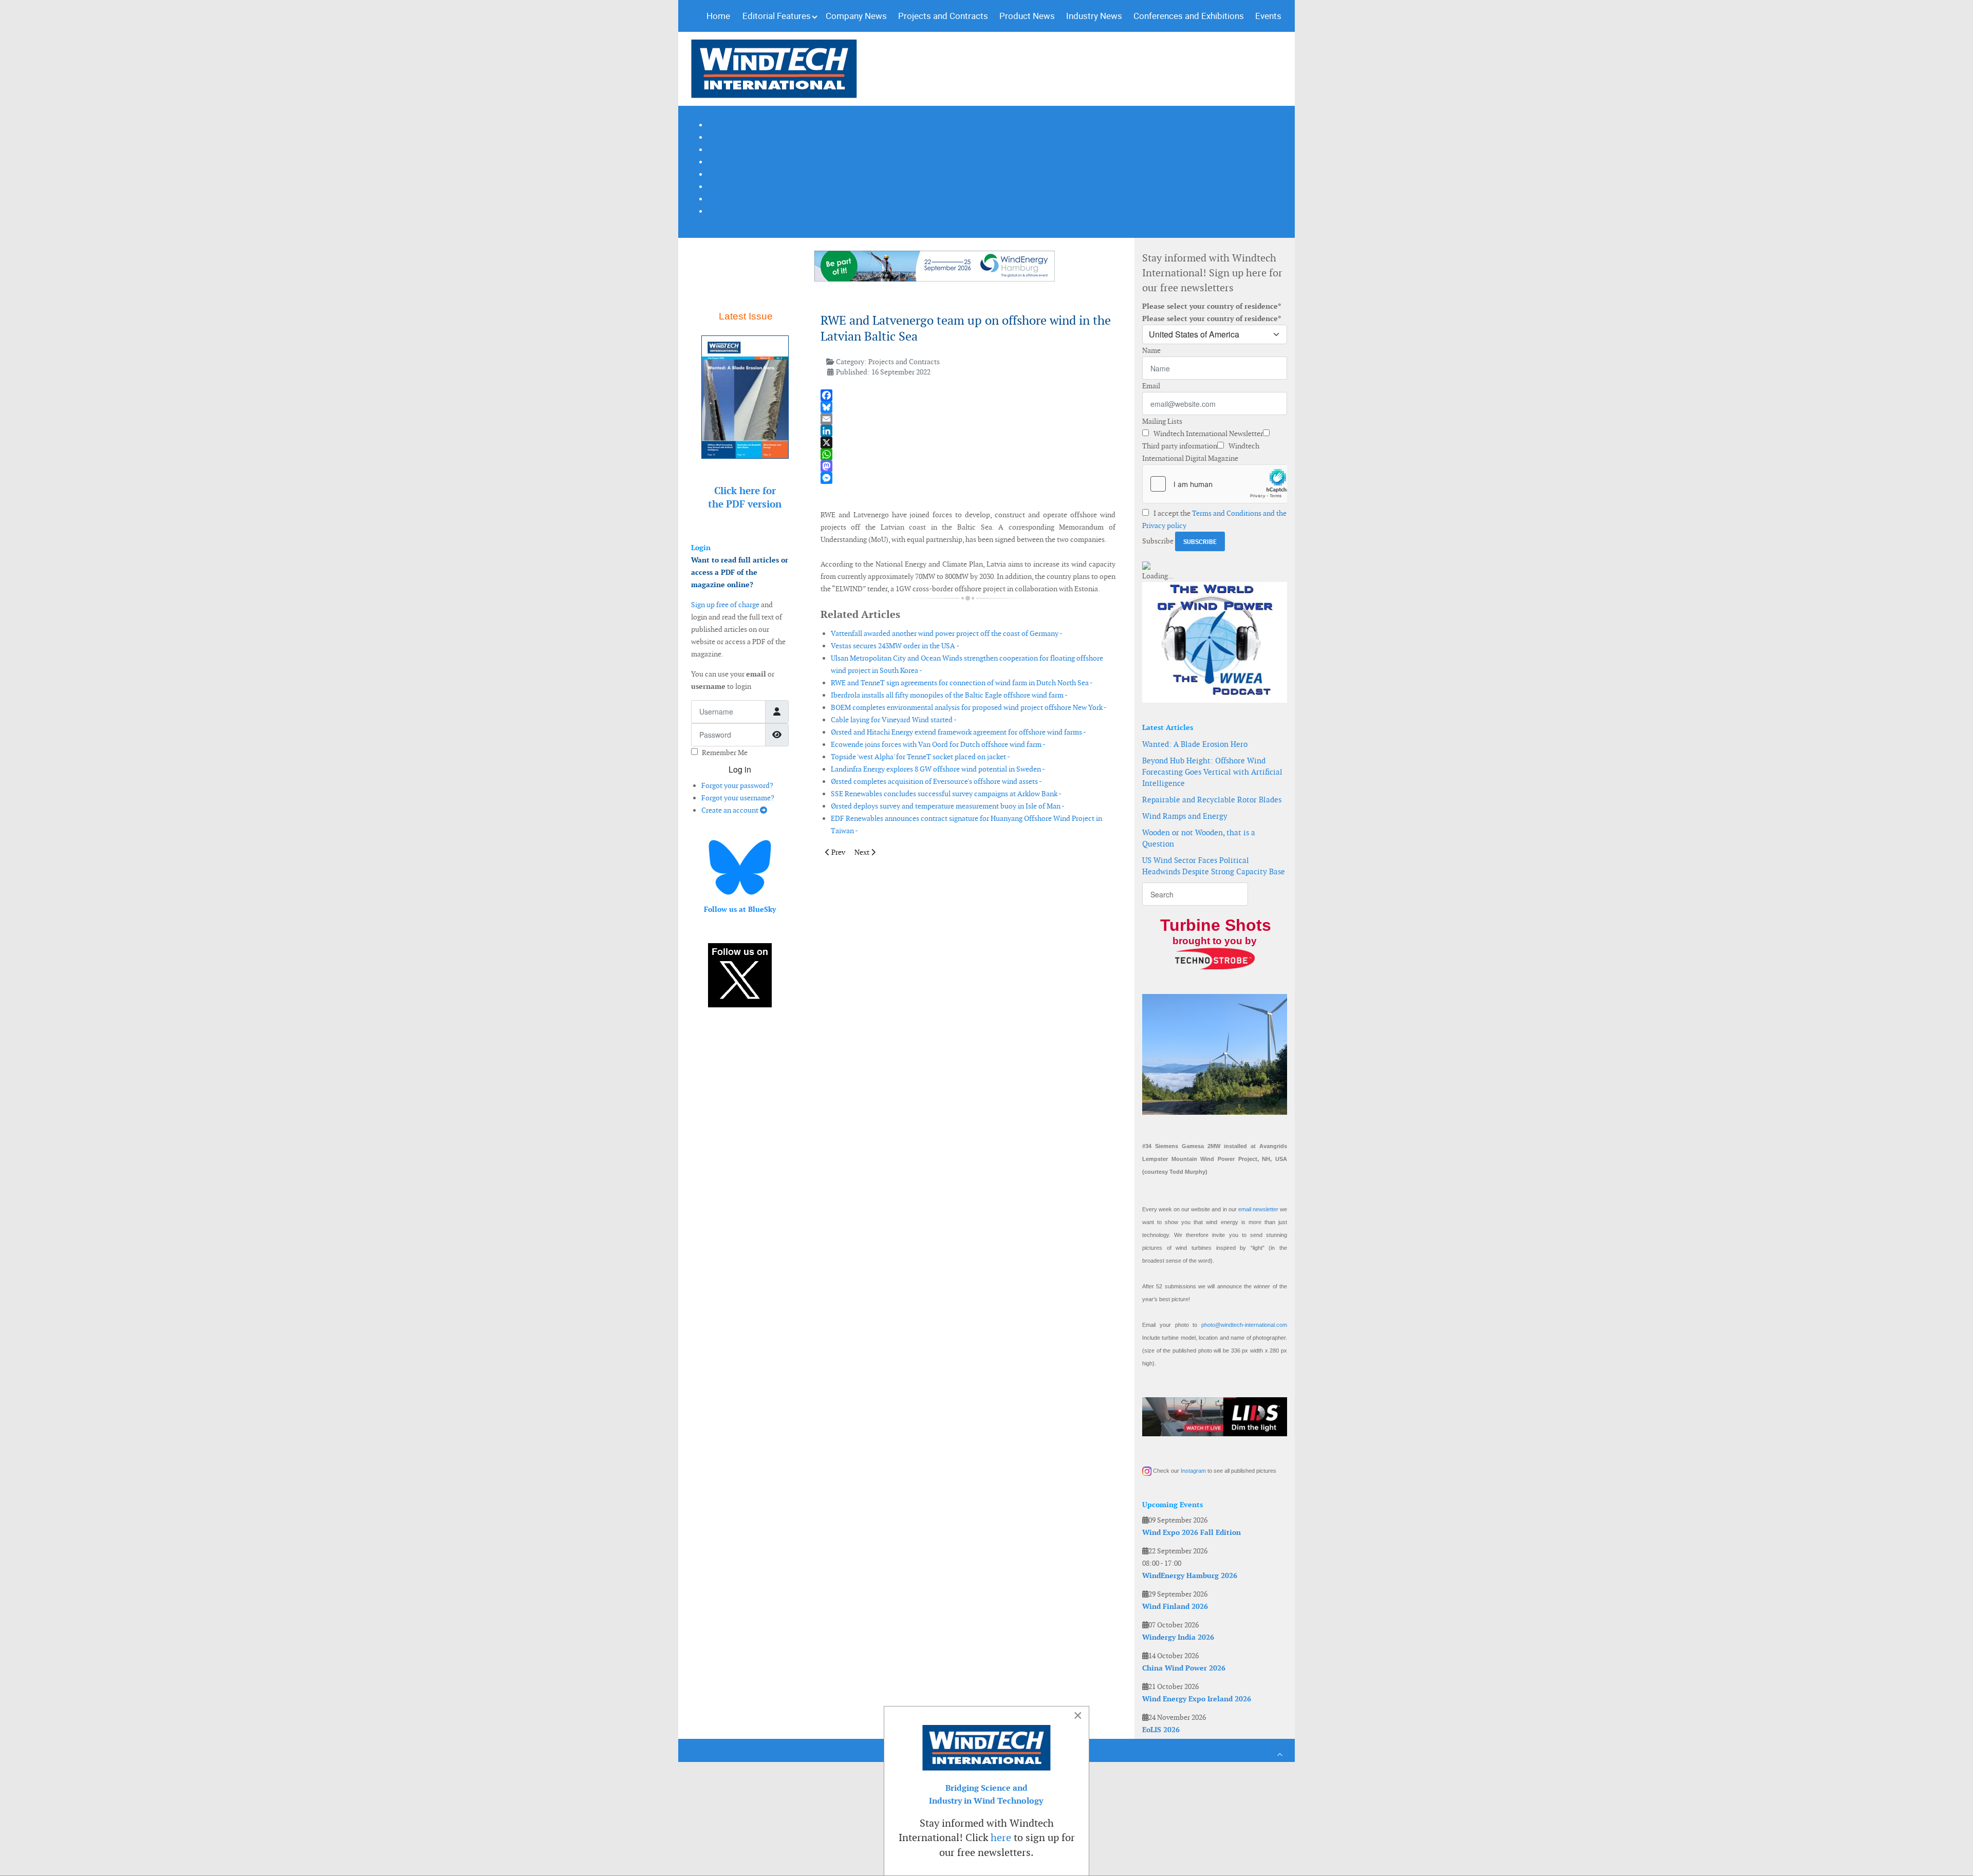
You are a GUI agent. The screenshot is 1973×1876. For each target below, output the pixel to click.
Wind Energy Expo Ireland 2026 (1197, 1699)
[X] (968, 443)
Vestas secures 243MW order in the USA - (895, 646)
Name (1151, 350)
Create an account (731, 810)
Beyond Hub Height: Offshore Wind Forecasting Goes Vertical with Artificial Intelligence (1212, 772)
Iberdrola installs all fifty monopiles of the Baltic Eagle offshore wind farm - (949, 695)
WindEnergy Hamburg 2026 (1190, 1575)
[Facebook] (968, 395)
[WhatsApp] (968, 454)
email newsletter (1258, 1209)
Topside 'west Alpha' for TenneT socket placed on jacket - (920, 757)
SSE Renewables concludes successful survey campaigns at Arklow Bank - (946, 794)
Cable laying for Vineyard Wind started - (894, 720)
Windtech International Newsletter (1207, 434)
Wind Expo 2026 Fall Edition (1192, 1532)
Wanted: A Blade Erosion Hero (1195, 744)
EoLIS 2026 (1161, 1730)
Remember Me (725, 753)
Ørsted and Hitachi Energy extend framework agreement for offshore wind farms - (958, 732)
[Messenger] (968, 478)
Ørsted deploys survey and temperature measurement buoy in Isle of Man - (948, 806)
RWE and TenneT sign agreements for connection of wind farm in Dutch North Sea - (962, 683)
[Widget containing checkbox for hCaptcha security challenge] (1215, 484)
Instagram (1193, 1471)
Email (1151, 386)
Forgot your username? (738, 798)
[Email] (968, 419)
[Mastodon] (968, 466)
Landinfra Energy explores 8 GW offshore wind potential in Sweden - (938, 769)
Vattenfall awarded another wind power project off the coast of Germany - (947, 633)
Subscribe (1158, 541)
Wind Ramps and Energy (1185, 816)
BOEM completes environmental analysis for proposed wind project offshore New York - (969, 707)
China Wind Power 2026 (1184, 1668)
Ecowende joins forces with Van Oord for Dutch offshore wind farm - (938, 744)
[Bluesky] (968, 407)
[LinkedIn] (968, 431)
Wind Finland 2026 (1175, 1606)
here (1001, 1837)
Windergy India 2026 (1178, 1637)
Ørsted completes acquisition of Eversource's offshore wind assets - (936, 781)
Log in (740, 769)
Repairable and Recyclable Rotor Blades (1212, 800)
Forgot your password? (737, 785)
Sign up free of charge (725, 605)
